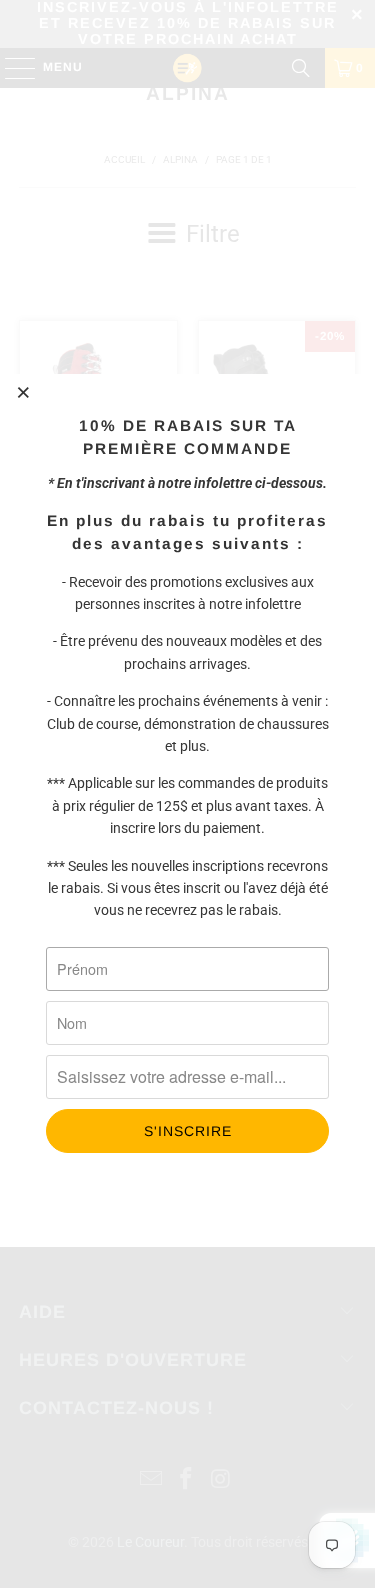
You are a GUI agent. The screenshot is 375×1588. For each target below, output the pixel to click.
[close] (24, 392)
